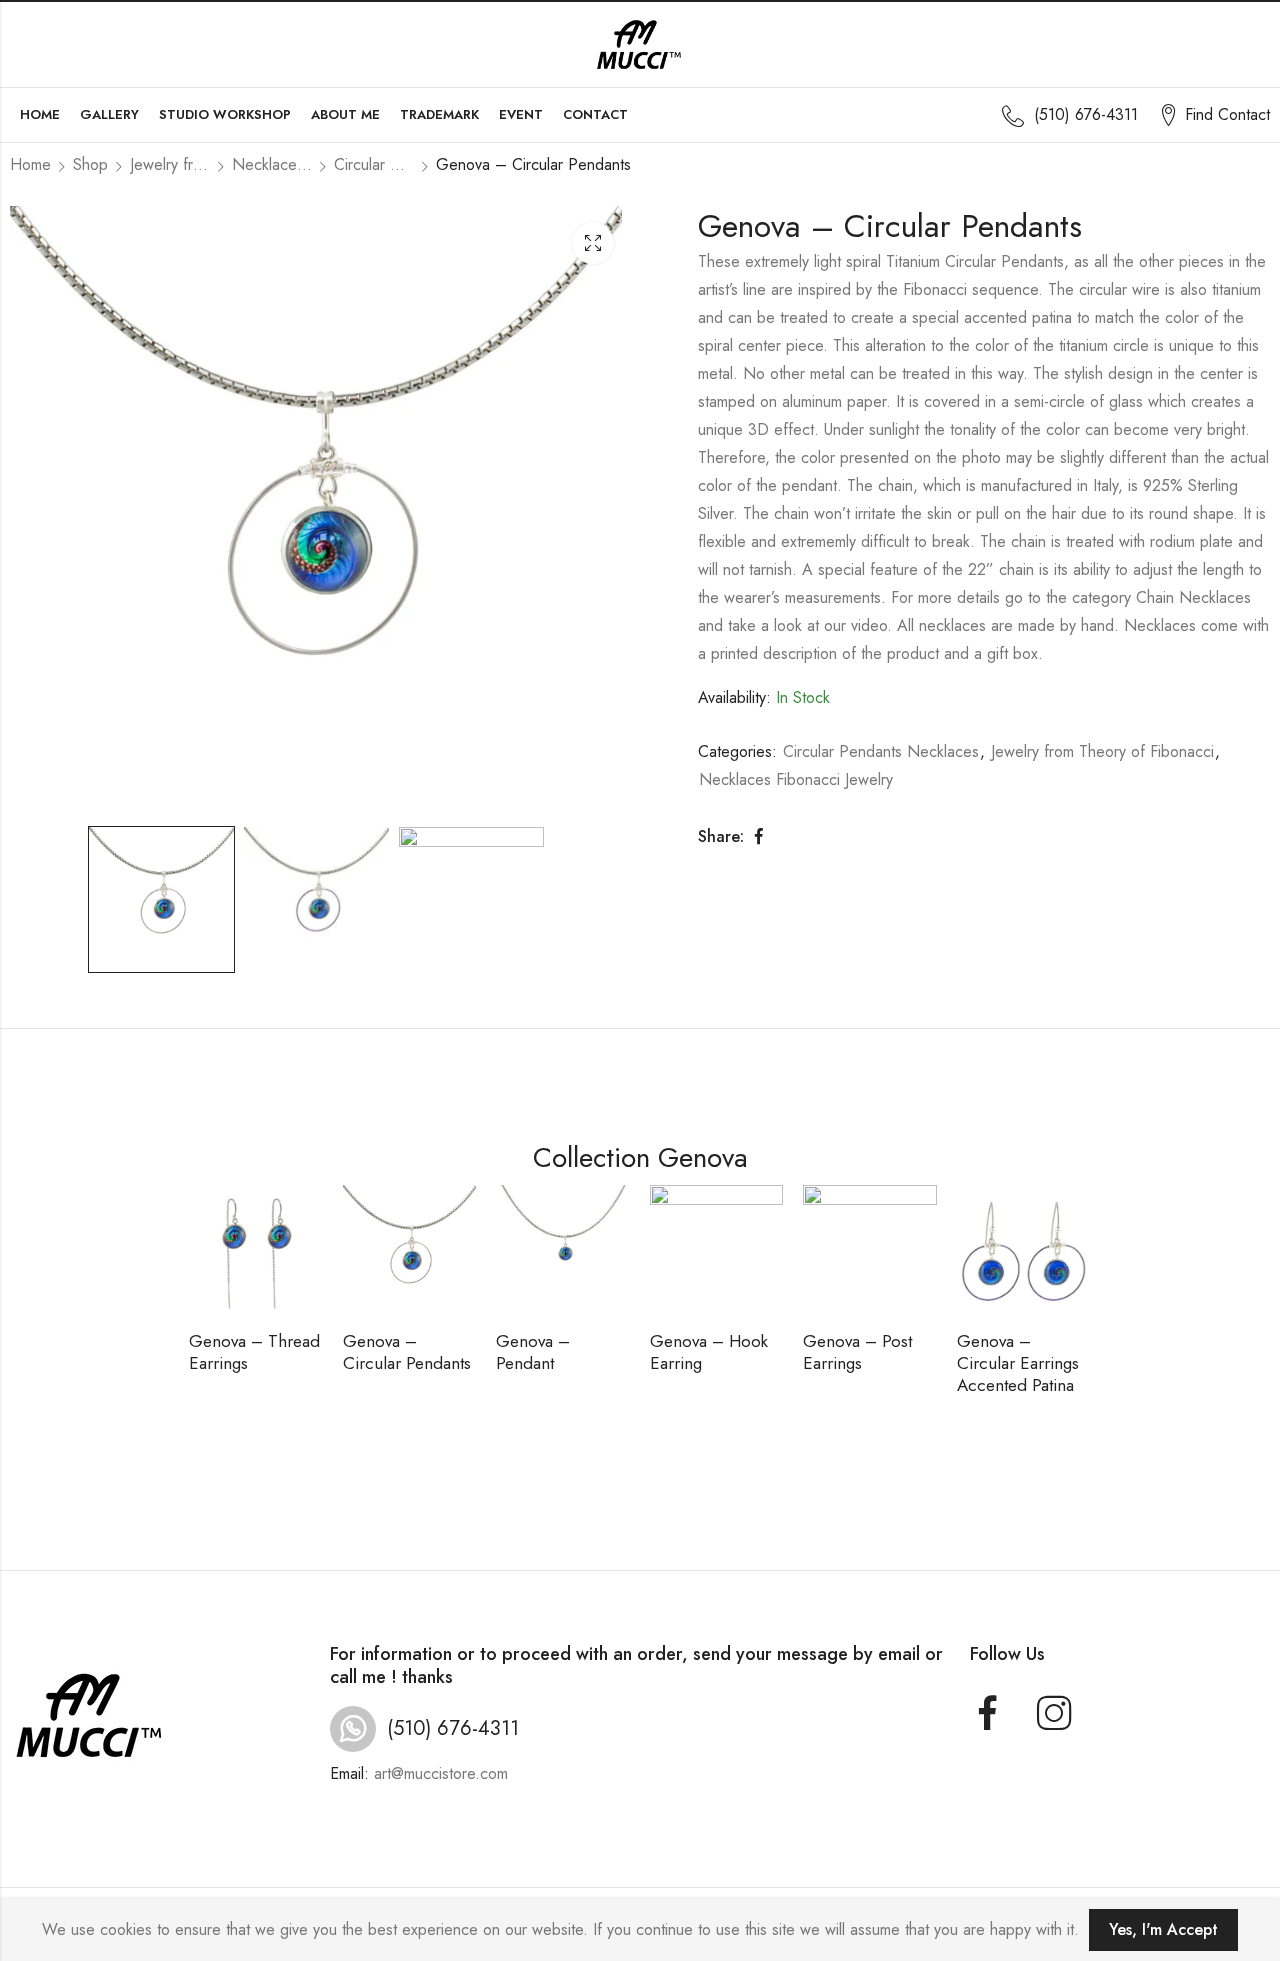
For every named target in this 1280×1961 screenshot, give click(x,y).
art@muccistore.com (441, 1773)
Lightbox (593, 243)
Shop (90, 164)
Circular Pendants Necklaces (374, 164)
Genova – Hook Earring (709, 1352)
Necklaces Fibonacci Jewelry (272, 164)
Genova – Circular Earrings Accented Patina (1018, 1363)
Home (30, 164)
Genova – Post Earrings (857, 1352)
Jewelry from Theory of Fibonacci (170, 164)
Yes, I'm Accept (1163, 1929)
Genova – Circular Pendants (407, 1352)
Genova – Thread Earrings (254, 1352)
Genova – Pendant (533, 1352)
